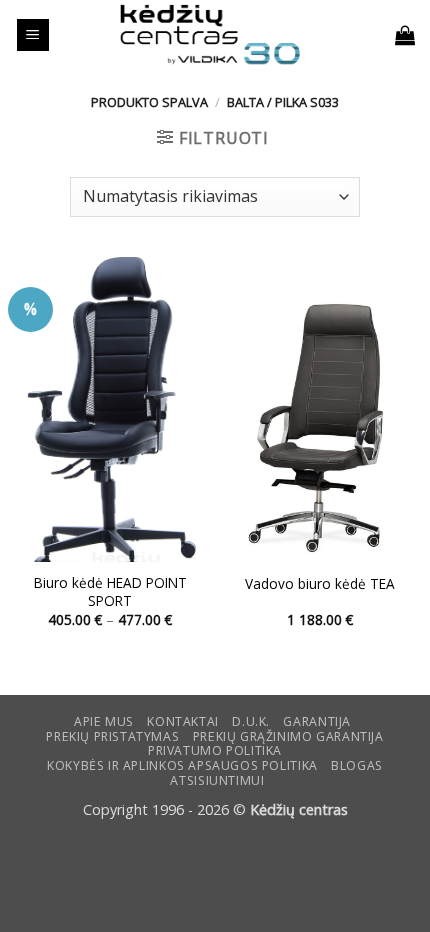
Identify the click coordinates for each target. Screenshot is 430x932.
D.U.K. (251, 721)
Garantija (317, 721)
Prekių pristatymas (112, 736)
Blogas (357, 765)
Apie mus (104, 721)
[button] (33, 35)
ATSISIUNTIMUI (217, 780)
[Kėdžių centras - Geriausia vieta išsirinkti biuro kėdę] (210, 35)
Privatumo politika (215, 750)
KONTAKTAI (183, 721)
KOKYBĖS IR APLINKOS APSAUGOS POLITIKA (182, 765)
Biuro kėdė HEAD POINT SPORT (110, 591)
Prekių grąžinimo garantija (288, 736)
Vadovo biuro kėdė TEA (320, 584)
